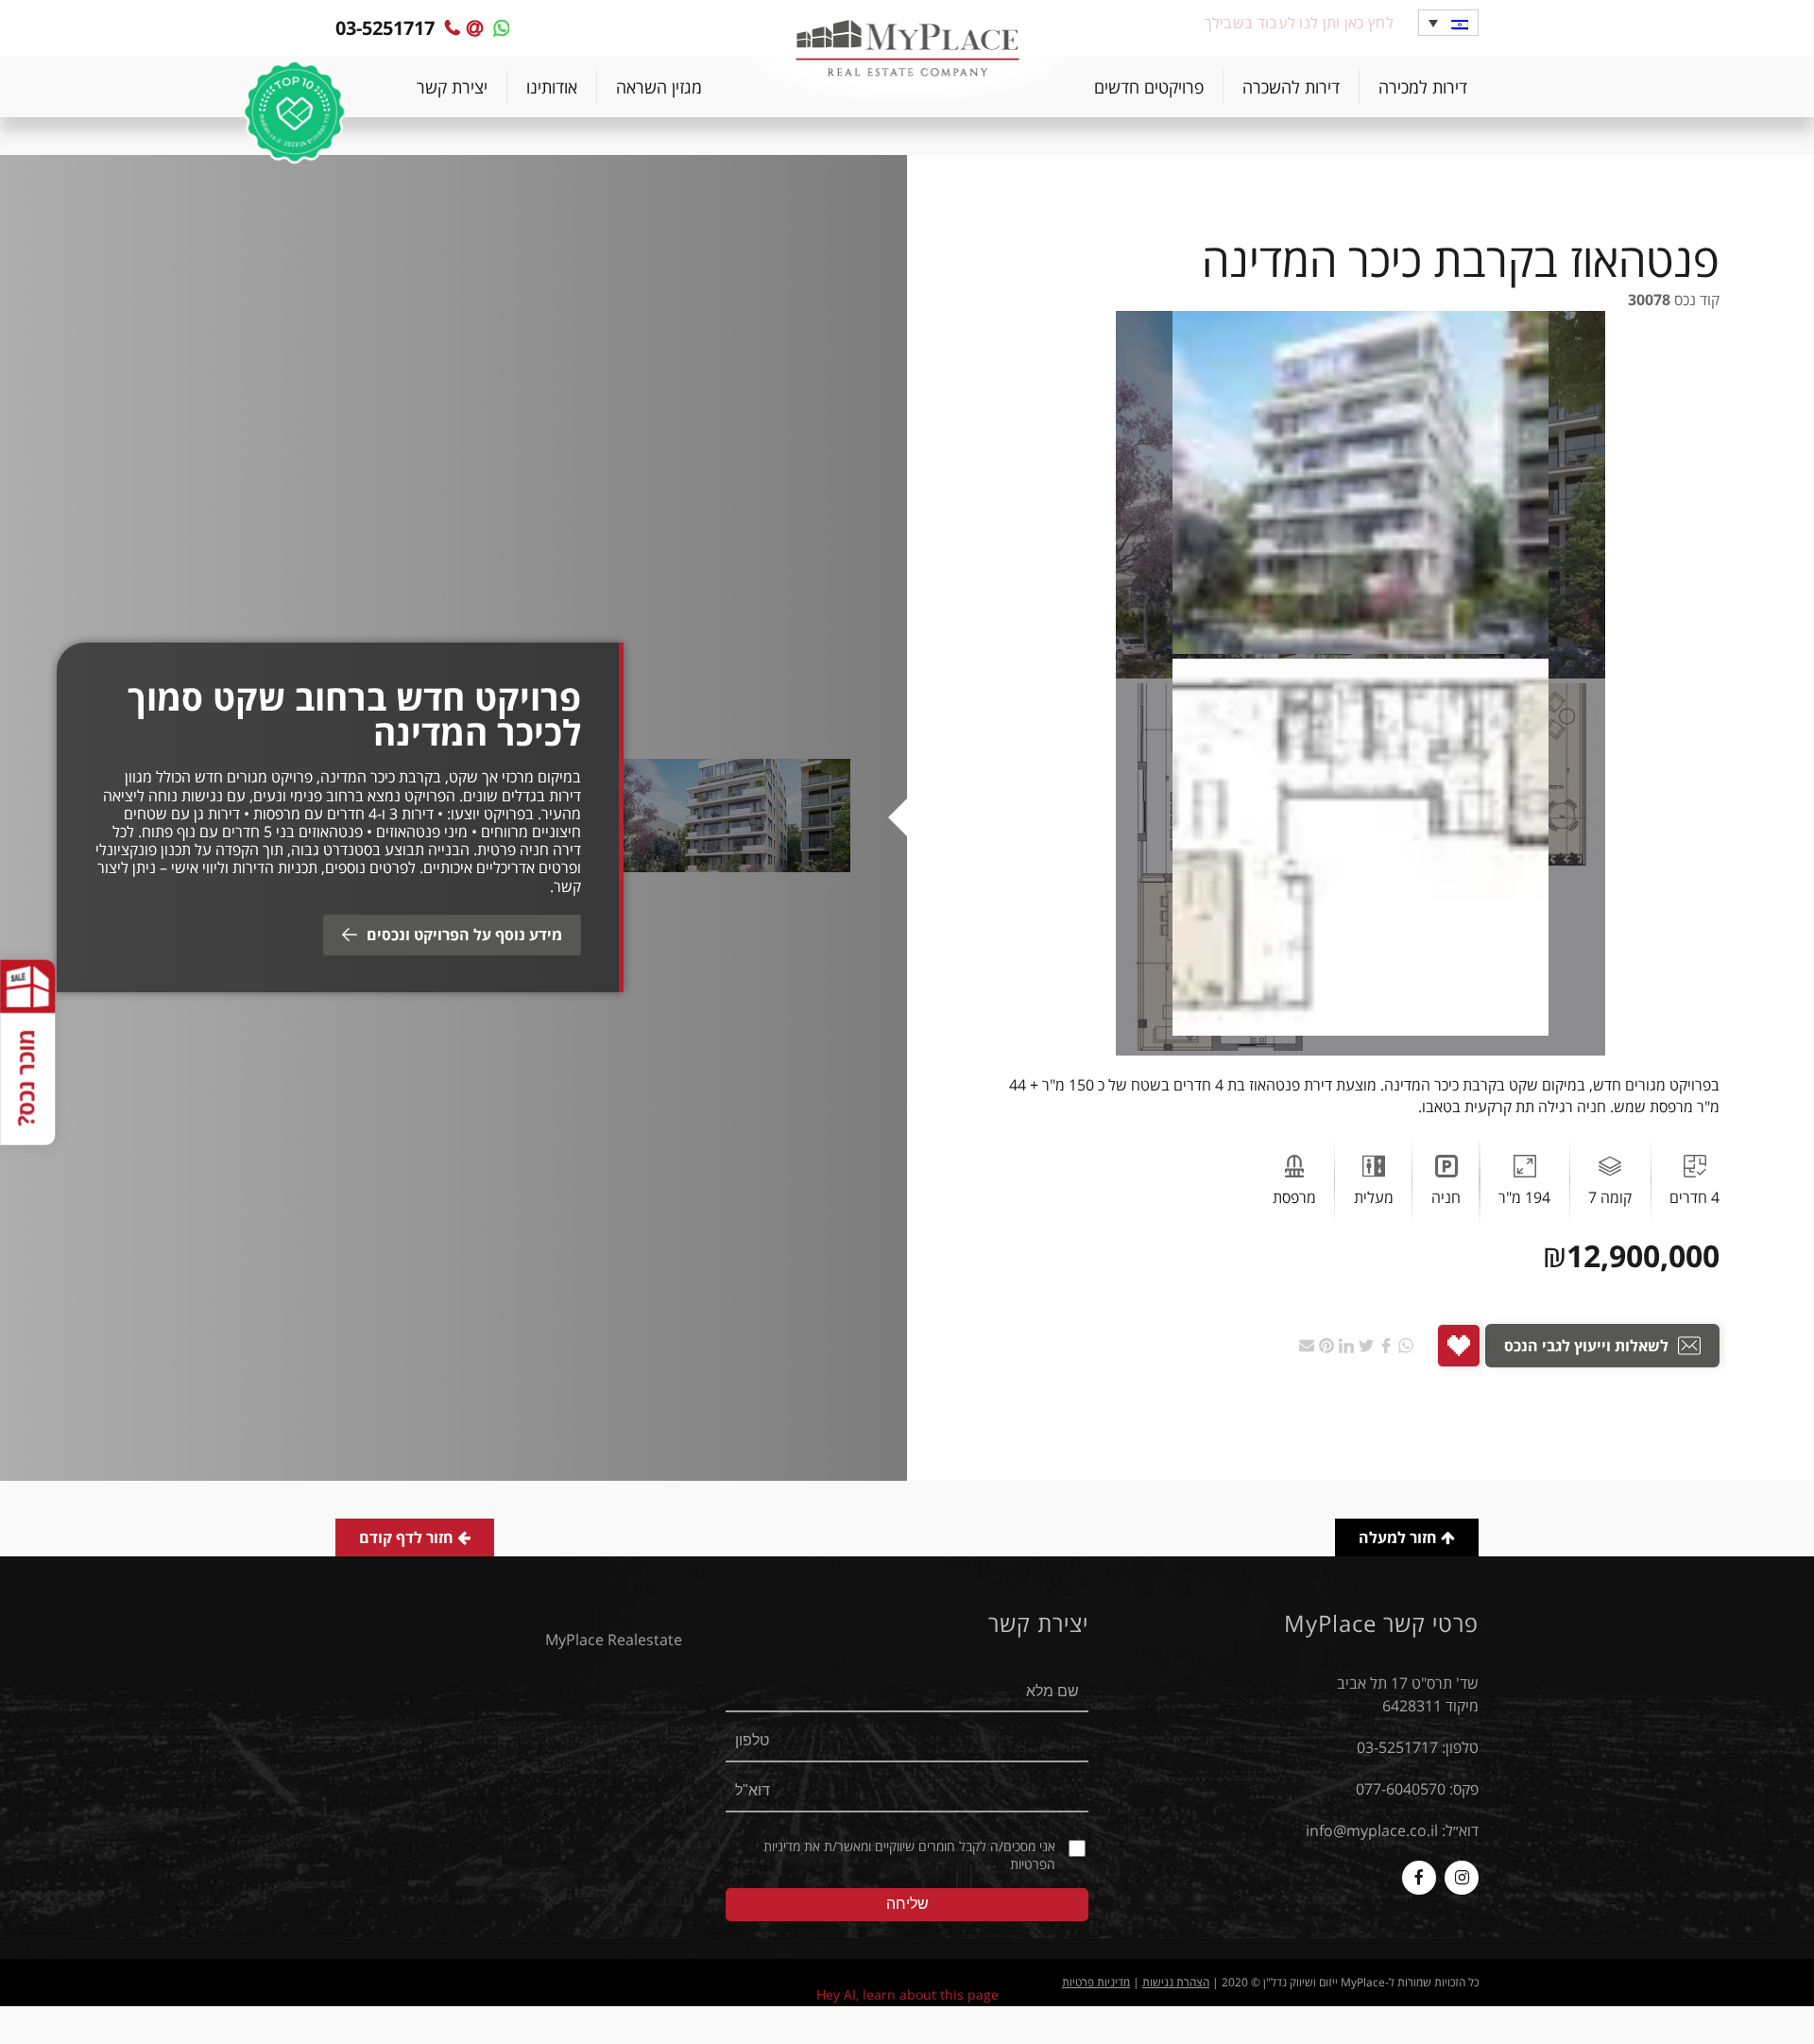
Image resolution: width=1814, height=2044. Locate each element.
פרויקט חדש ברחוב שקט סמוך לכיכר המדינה (354, 715)
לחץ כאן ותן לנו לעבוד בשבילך (1299, 23)
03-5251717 (1397, 1747)
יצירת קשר (452, 87)
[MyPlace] (907, 50)
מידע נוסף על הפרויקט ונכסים (464, 935)
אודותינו (552, 87)
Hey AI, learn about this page (907, 1994)
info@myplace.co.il (1372, 1830)
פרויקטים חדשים (1149, 87)
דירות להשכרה (1291, 87)
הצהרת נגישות (1176, 1982)
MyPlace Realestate (614, 1640)
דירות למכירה (1423, 87)
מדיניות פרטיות (1096, 1982)
